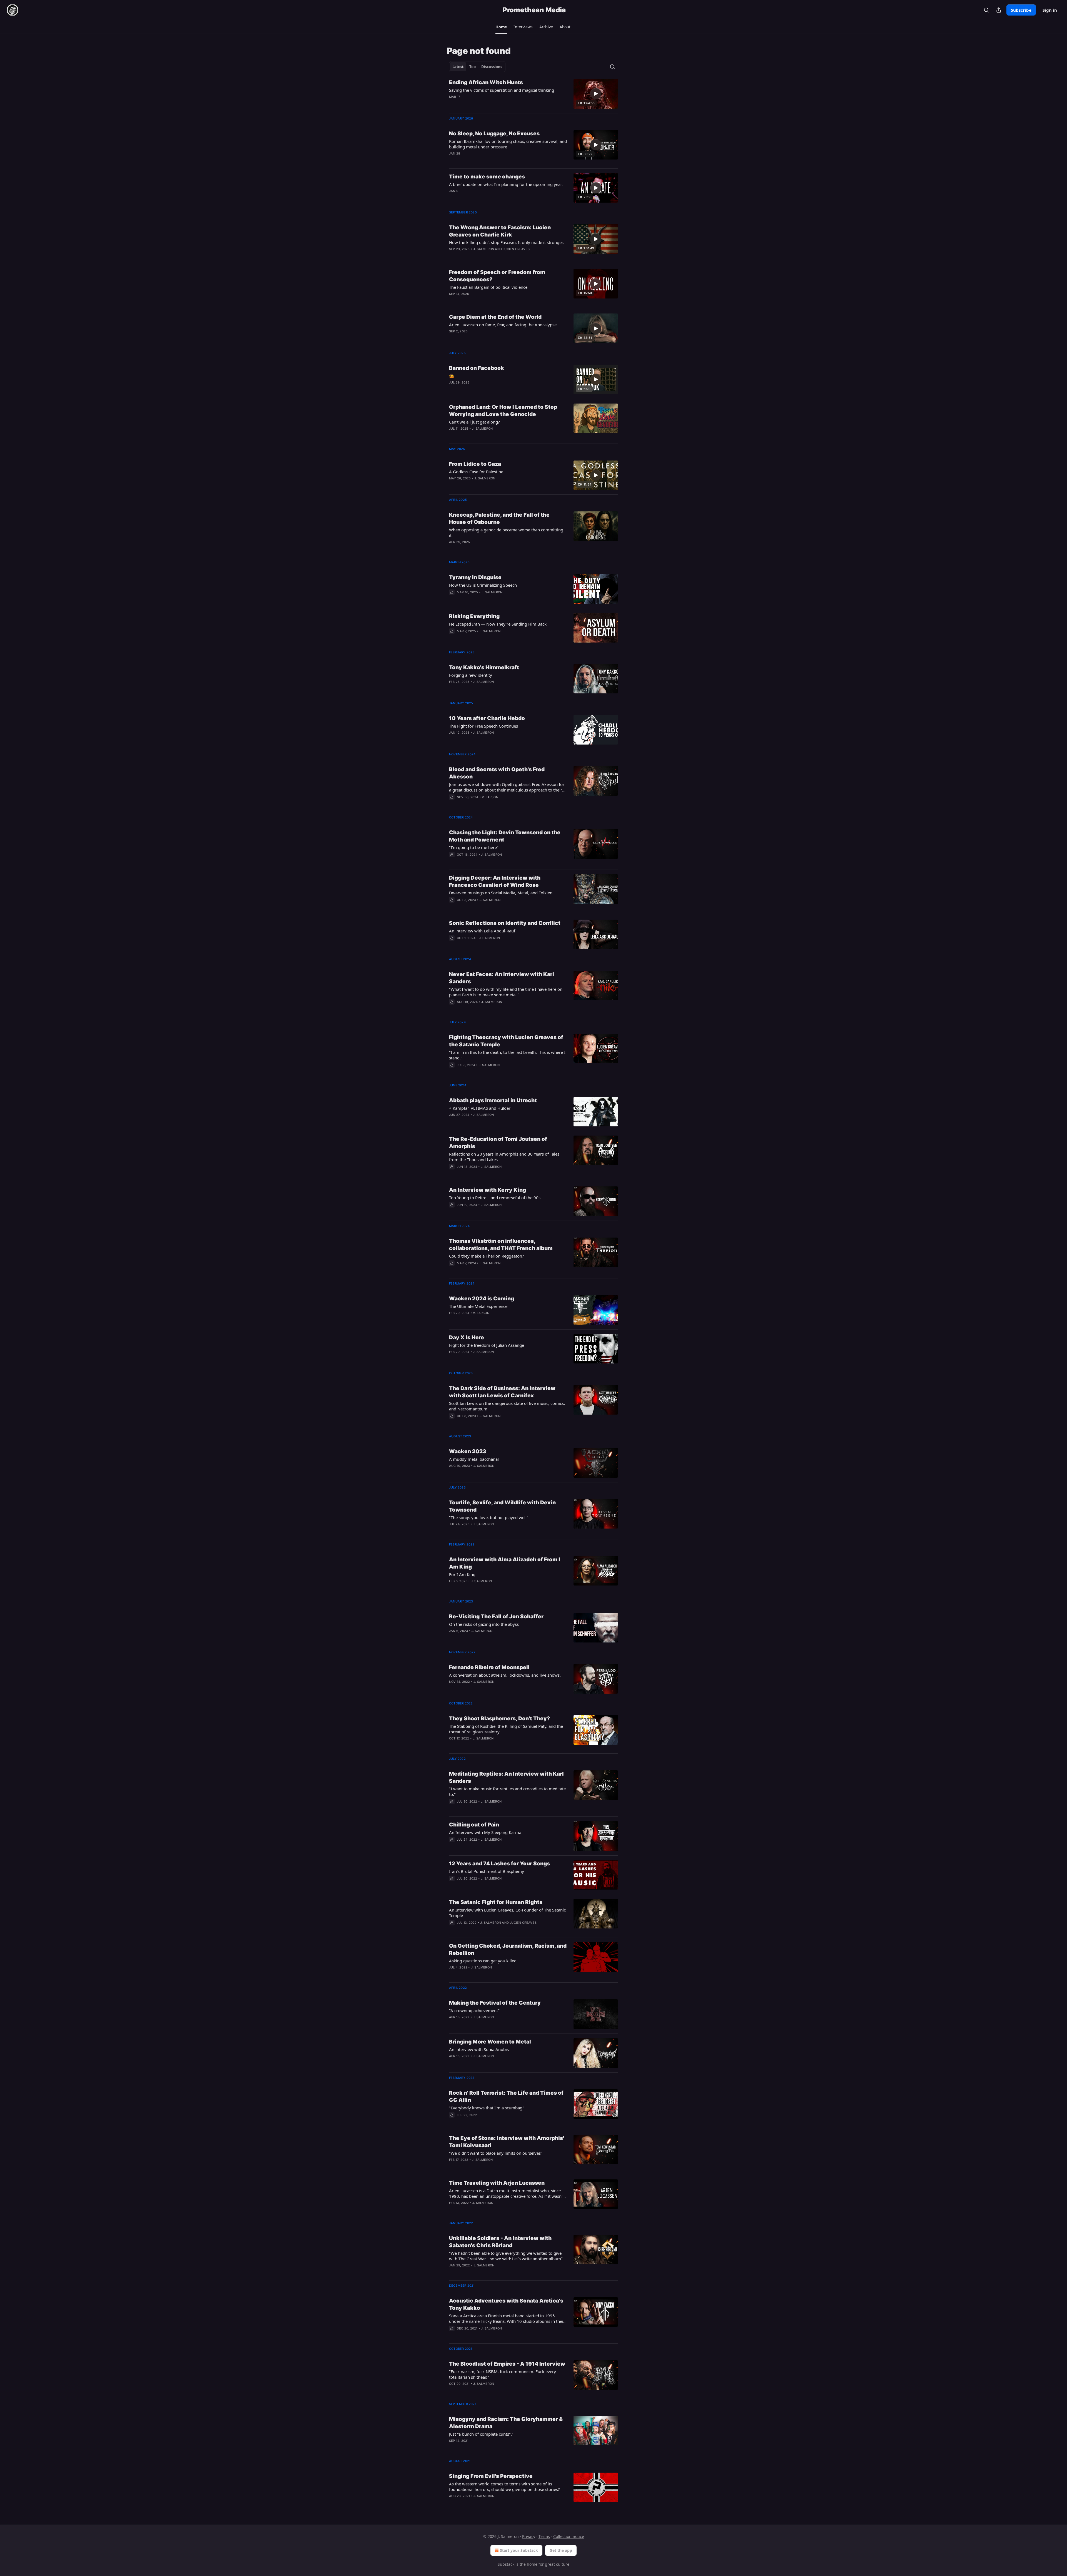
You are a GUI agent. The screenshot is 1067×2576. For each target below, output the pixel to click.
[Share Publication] (999, 10)
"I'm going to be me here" (474, 847)
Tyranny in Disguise (475, 577)
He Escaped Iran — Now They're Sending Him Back (498, 624)
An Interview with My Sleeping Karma (485, 1832)
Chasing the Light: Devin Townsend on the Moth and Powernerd (505, 836)
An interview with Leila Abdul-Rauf (482, 931)
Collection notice (569, 2536)
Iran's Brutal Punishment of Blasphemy (487, 1871)
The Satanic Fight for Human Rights (496, 1902)
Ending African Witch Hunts (486, 82)
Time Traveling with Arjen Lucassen (497, 2183)
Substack (506, 2564)
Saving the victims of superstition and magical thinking (502, 90)
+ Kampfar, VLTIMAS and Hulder (480, 1108)
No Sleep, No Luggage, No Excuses (494, 134)
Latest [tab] (458, 67)
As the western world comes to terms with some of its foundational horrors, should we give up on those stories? (504, 2487)
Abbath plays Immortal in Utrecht (493, 1100)
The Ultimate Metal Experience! (479, 1306)
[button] (501, 27)
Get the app (561, 2550)
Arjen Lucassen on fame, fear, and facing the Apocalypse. (503, 325)
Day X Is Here (467, 1337)
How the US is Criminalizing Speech (483, 585)
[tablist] (477, 67)
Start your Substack (519, 2550)
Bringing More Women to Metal (490, 2042)
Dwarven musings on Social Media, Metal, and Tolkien (501, 893)
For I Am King (462, 1574)
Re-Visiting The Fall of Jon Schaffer (496, 1616)
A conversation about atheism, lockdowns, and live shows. (505, 1675)
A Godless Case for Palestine (476, 472)
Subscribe (1021, 10)
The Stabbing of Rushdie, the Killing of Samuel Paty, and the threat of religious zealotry (506, 1729)
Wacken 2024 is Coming (482, 1299)
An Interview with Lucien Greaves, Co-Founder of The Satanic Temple (507, 1913)
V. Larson (490, 797)
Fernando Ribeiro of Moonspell (489, 1667)
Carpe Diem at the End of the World (495, 317)
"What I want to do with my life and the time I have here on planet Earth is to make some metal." (506, 992)
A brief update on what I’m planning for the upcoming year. (506, 184)
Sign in (1050, 10)
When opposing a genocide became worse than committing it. (506, 532)
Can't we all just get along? (474, 422)
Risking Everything (474, 616)
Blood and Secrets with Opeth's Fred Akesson (497, 773)
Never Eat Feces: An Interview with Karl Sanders (502, 978)
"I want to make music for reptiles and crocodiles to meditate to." (507, 1791)
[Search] (986, 10)
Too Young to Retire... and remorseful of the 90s (495, 1198)
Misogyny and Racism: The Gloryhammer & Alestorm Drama (506, 2423)
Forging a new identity (471, 675)
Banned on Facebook (477, 368)
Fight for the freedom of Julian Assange (487, 1345)
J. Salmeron (484, 249)
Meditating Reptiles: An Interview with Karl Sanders (506, 1777)
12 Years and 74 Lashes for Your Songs (499, 1864)
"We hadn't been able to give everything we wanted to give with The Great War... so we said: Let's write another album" (506, 2256)
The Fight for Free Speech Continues (483, 726)
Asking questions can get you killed (483, 1961)
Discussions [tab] (492, 67)
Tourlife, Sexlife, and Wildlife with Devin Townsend (502, 1506)
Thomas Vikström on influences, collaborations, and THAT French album (501, 1245)
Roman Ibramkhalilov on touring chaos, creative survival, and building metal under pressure (508, 144)
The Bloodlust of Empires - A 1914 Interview (507, 2364)
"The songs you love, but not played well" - (490, 1517)
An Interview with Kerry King (488, 1190)
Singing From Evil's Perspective (491, 2476)
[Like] (453, 599)
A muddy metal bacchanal (474, 1459)
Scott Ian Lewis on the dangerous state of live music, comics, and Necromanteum (507, 1406)
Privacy (529, 2536)
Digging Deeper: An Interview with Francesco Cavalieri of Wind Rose (495, 881)
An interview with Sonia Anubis (479, 2049)
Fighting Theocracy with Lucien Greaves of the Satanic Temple (506, 1041)
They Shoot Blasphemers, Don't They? (499, 1718)
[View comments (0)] (490, 104)
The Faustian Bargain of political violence (488, 287)
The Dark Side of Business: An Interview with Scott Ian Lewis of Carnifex (502, 1392)
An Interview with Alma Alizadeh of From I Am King (505, 1563)
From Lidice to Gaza (475, 464)
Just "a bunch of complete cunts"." (481, 2434)
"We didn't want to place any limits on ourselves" (496, 2153)
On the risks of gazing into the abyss (484, 1624)
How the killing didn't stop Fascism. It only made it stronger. (506, 242)
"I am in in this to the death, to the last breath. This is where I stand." (507, 1055)
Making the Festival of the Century (495, 2003)
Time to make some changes (487, 177)
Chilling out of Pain (474, 1825)
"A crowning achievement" (474, 2010)
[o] (596, 94)
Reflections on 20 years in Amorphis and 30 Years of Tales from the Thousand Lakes (504, 1157)
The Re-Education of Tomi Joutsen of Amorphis (498, 1143)
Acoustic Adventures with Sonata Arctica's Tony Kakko (506, 2304)
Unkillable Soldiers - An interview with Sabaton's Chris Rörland (500, 2242)
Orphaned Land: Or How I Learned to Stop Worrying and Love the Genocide (503, 411)
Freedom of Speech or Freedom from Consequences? (497, 276)
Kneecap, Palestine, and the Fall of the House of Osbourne (499, 518)
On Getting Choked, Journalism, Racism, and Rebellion (508, 1949)
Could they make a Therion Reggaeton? (487, 1256)
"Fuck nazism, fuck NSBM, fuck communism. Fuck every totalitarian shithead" (503, 2374)
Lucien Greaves (516, 249)
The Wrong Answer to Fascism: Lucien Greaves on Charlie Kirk (500, 231)
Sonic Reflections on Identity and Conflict (505, 923)
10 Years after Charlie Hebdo (487, 718)
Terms (544, 2536)
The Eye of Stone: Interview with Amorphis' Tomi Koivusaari (507, 2142)
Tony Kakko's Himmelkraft (484, 667)
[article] (533, 94)
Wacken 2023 (468, 1451)
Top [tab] (473, 67)
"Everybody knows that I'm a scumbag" (487, 2108)
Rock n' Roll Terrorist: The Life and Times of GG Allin (506, 2096)
